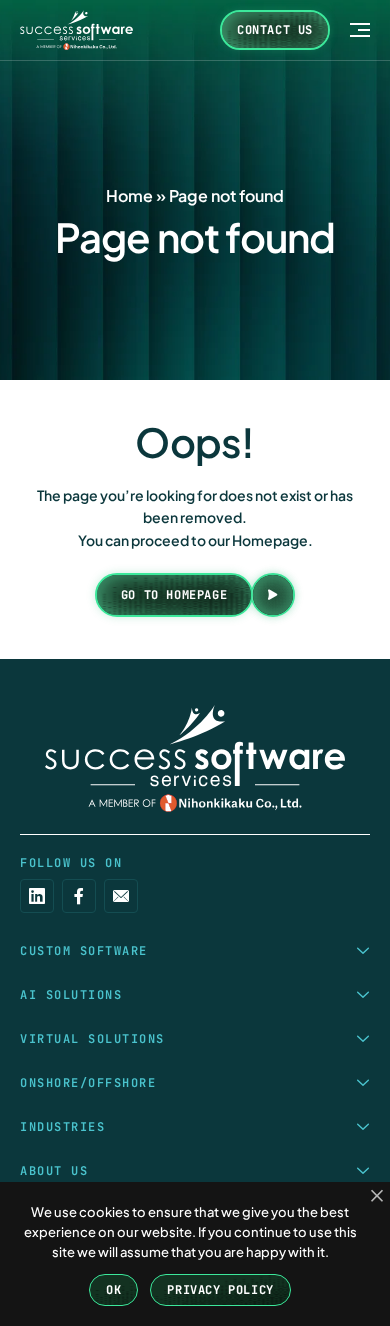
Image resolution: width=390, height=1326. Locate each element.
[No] (377, 1196)
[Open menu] (360, 30)
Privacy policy (220, 1290)
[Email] (121, 896)
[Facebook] (79, 896)
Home (129, 195)
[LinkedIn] (37, 896)
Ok (113, 1290)
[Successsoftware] (195, 758)
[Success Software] (76, 30)
